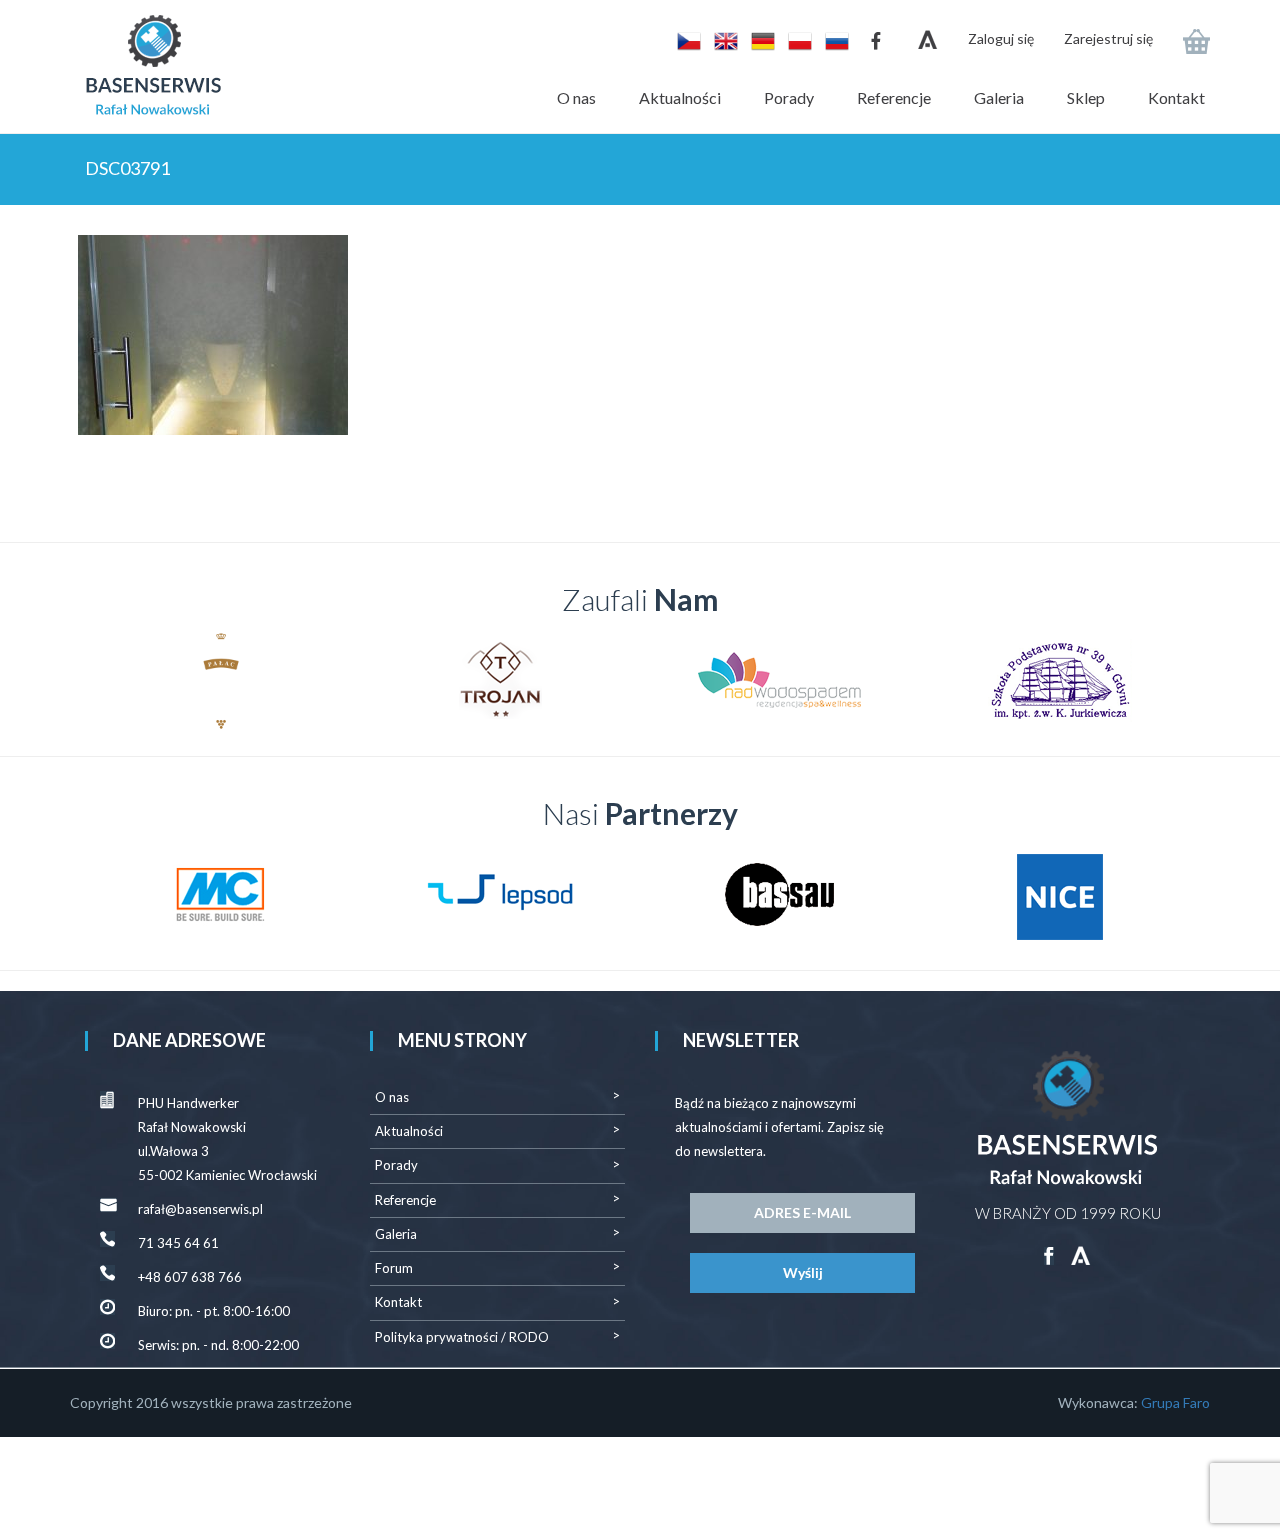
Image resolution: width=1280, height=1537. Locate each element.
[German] (759, 39)
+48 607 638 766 (190, 1277)
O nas (576, 97)
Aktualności (680, 97)
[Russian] (832, 39)
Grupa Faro (1175, 1402)
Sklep (1086, 97)
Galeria (999, 97)
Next (1169, 681)
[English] (722, 39)
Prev (111, 681)
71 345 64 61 (178, 1243)
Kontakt (1176, 97)
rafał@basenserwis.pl (200, 1209)
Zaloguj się (1001, 38)
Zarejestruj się (1108, 38)
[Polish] (796, 39)
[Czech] (685, 39)
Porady (789, 97)
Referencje (894, 97)
